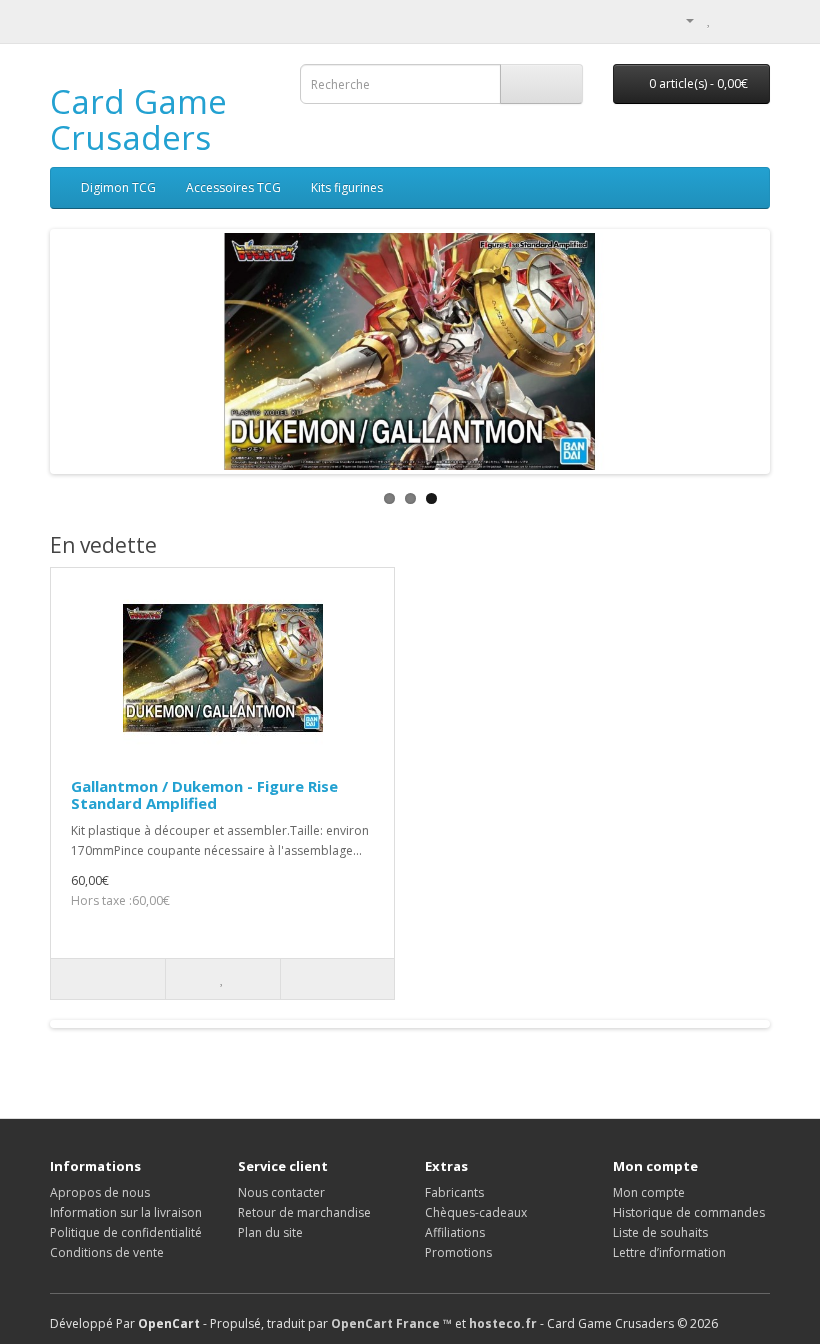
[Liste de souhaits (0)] (709, 19)
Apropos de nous (100, 1192)
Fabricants (454, 1192)
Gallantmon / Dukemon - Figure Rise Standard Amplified (204, 794)
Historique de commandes (689, 1212)
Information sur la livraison (126, 1212)
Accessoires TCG (233, 187)
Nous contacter (281, 1192)
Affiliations (455, 1232)
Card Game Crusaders (138, 119)
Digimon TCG (118, 187)
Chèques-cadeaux (476, 1212)
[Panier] (730, 19)
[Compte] (682, 19)
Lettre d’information (669, 1252)
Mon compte (649, 1192)
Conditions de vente (107, 1252)
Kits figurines (347, 187)
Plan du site (270, 1232)
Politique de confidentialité (126, 1232)
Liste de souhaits (660, 1232)
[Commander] (754, 19)
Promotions (458, 1252)
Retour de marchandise (304, 1212)
